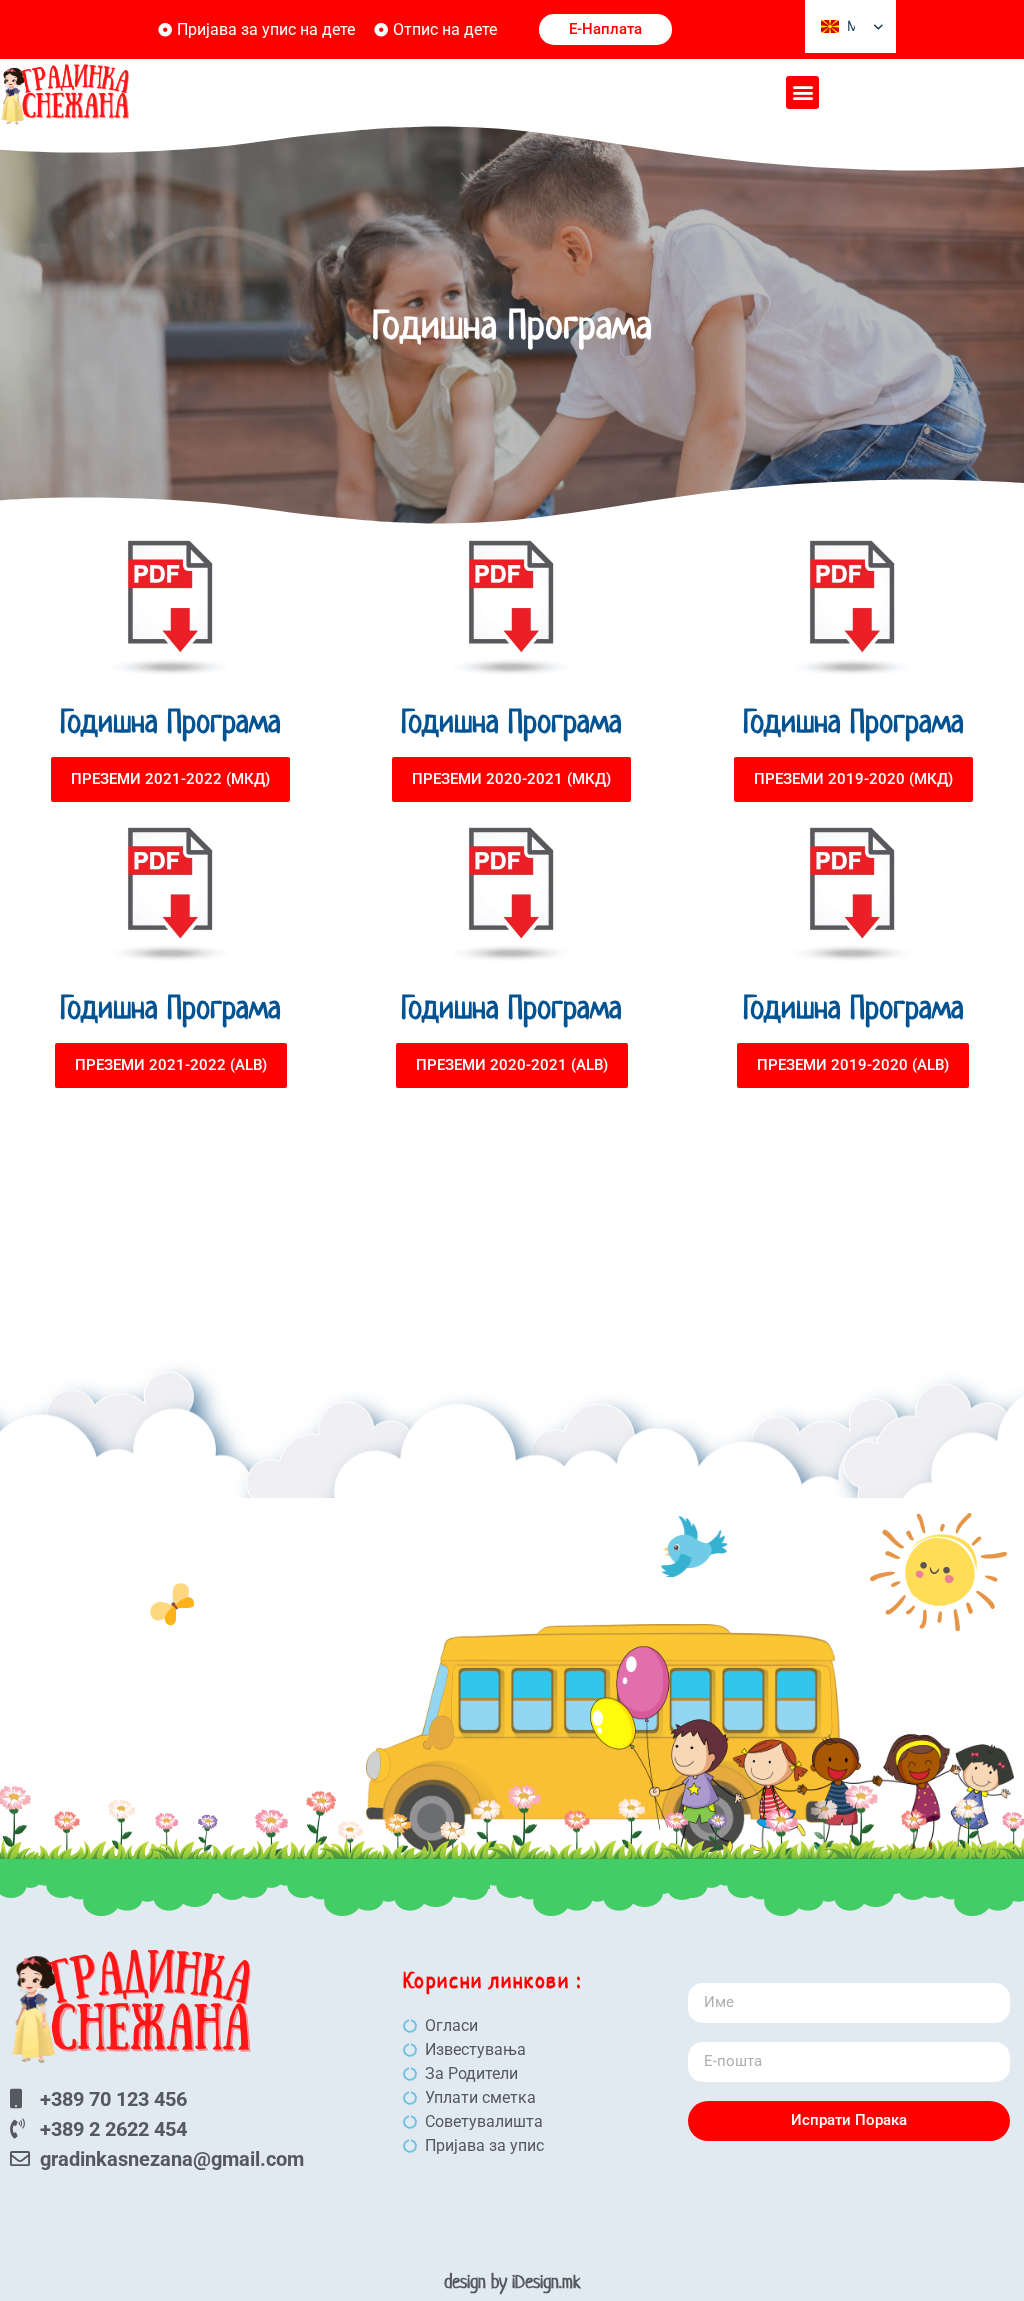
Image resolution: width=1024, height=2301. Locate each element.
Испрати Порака (849, 2120)
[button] (802, 92)
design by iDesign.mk (512, 2281)
